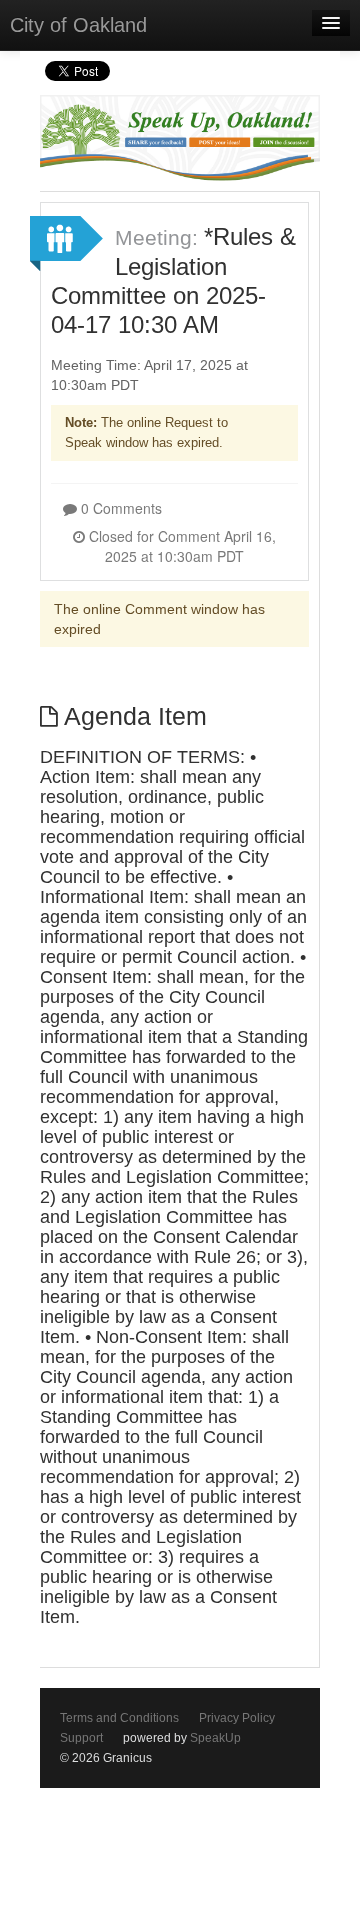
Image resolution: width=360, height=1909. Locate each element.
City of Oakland (78, 25)
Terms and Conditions (119, 1718)
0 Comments (119, 508)
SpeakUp (215, 1738)
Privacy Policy (237, 1718)
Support (81, 1738)
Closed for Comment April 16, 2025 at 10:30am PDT (180, 546)
